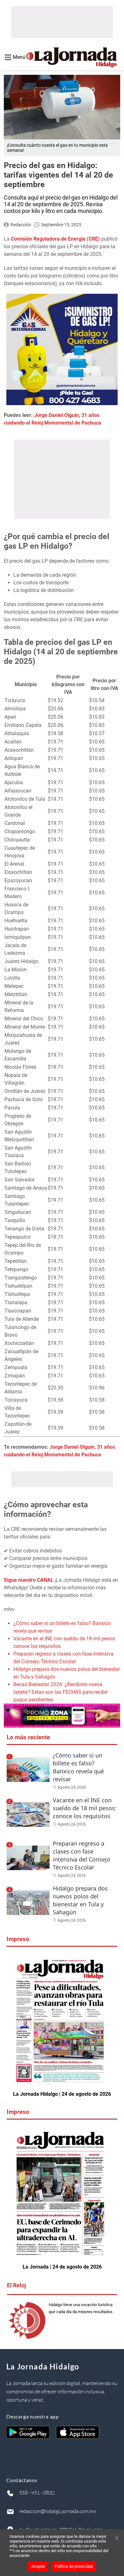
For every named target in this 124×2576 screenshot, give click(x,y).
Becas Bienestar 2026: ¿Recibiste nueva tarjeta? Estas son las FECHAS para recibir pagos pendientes (61, 1692)
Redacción (21, 225)
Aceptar (38, 2566)
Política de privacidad (74, 2566)
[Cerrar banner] (117, 2538)
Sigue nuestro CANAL (29, 1580)
